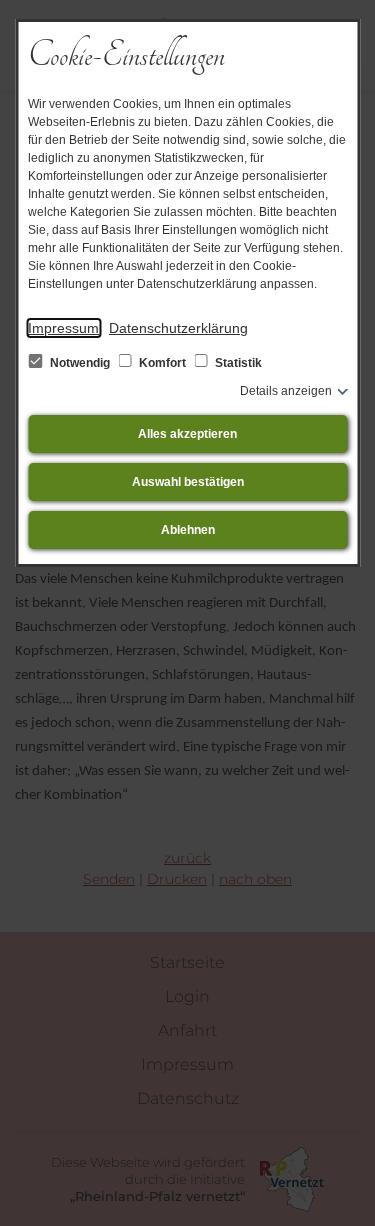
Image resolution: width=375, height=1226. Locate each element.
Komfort (162, 363)
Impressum (63, 328)
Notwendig (80, 363)
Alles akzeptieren (187, 434)
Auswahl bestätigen (188, 482)
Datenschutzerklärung (178, 328)
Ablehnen (188, 530)
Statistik (237, 363)
